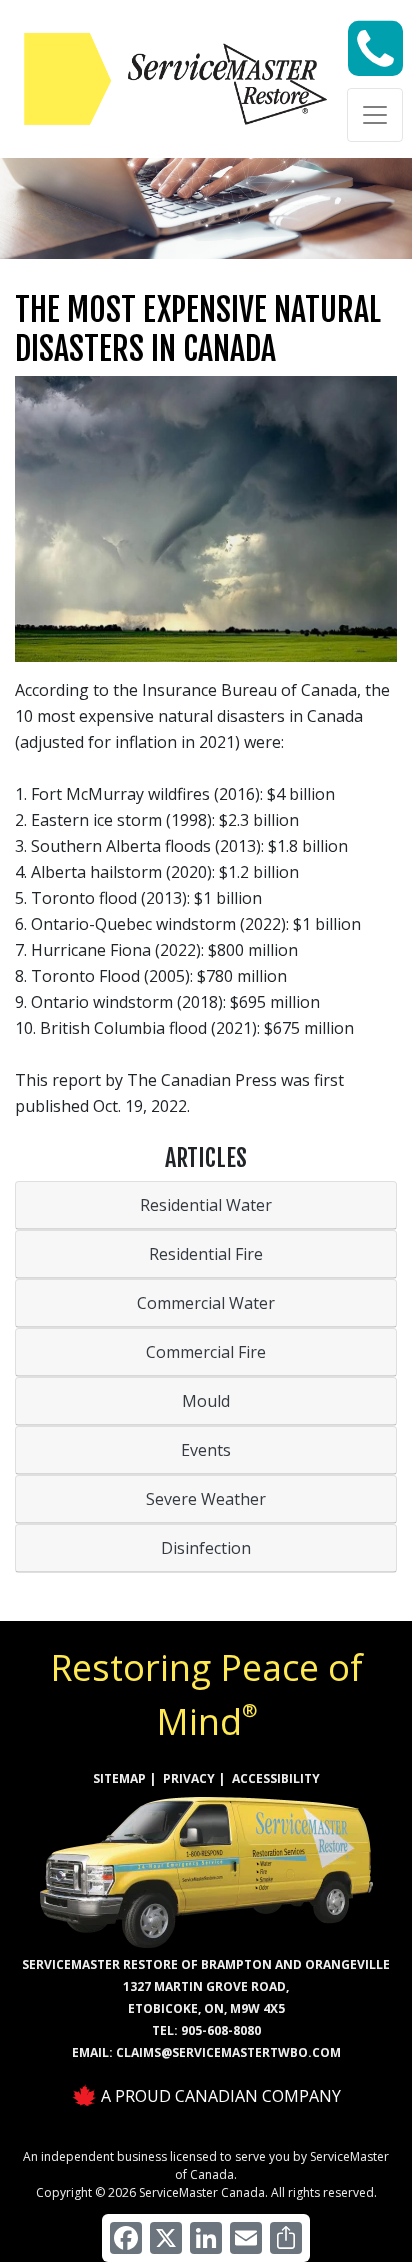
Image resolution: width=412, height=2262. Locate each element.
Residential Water (206, 1205)
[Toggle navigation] (375, 115)
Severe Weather (206, 1499)
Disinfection (206, 1548)
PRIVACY (189, 1778)
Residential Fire (206, 1254)
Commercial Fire (206, 1352)
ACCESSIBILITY (276, 1778)
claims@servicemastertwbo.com (228, 2052)
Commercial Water (206, 1303)
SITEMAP (119, 1778)
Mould (206, 1401)
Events (206, 1450)
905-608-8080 (221, 2030)
